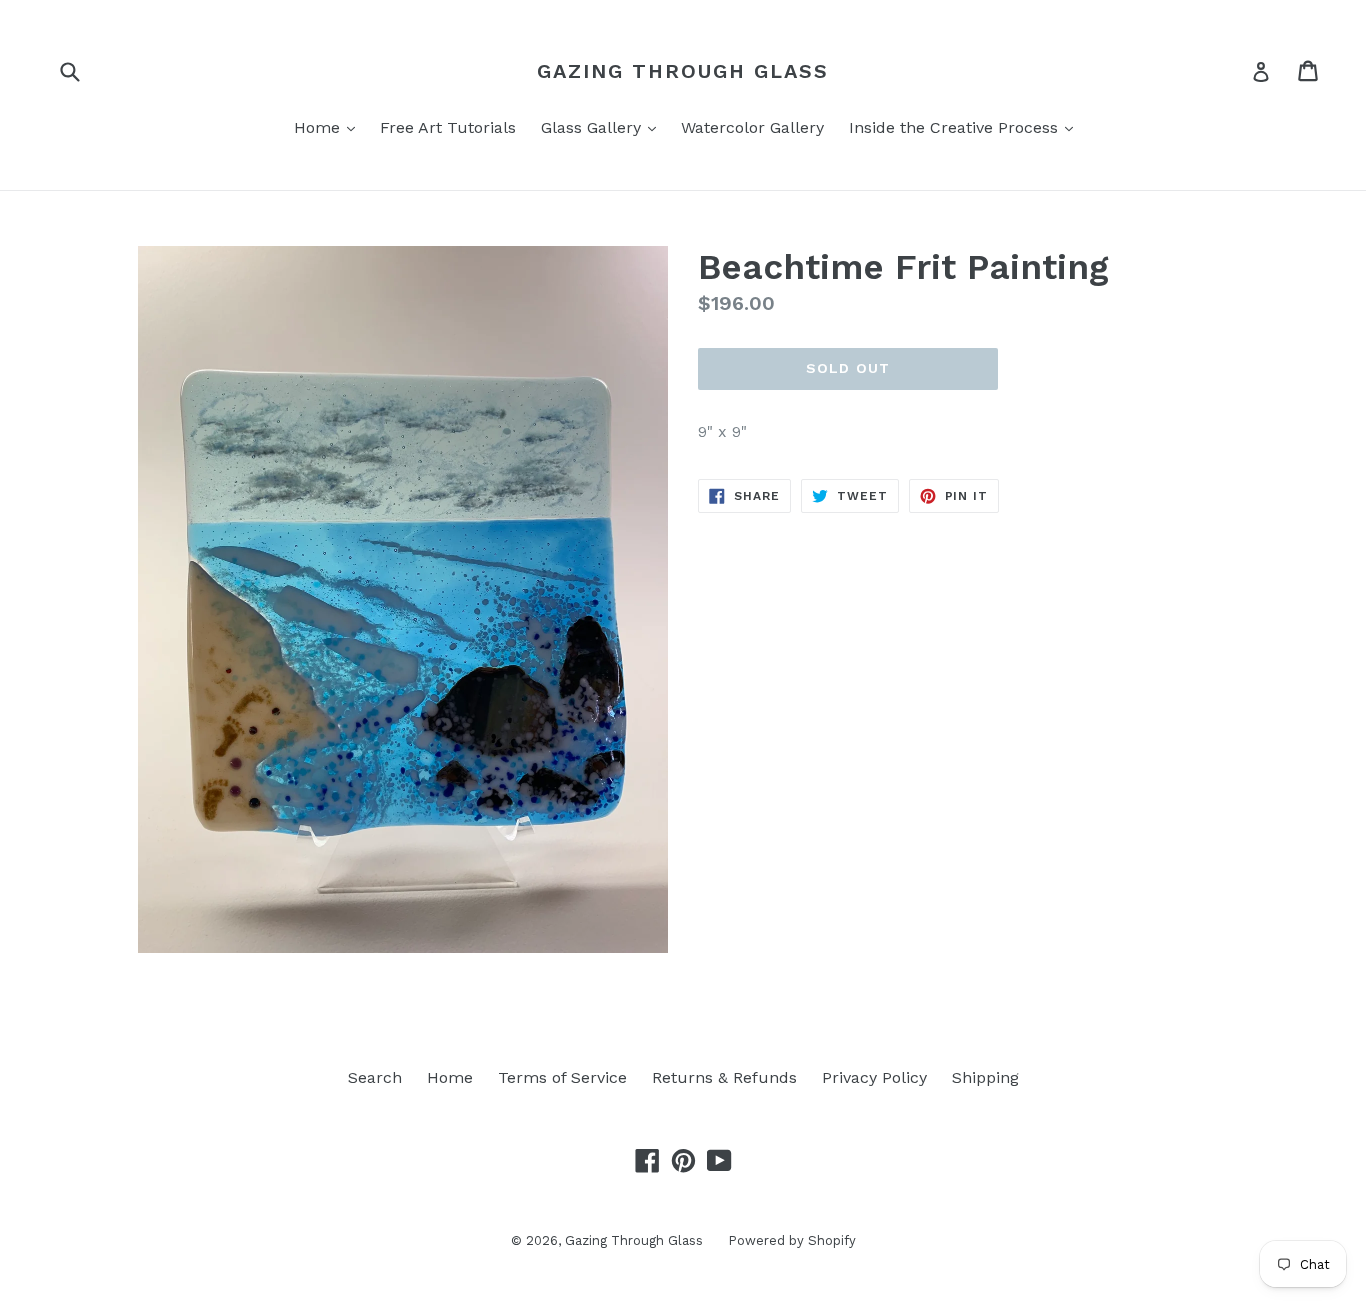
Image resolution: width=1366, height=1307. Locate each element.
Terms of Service (562, 1077)
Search (375, 1077)
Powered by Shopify (792, 1240)
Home (329, 127)
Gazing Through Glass (683, 71)
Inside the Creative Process (966, 127)
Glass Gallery (603, 127)
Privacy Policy (874, 1077)
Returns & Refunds (724, 1077)
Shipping (985, 1077)
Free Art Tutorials (448, 127)
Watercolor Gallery (752, 127)
